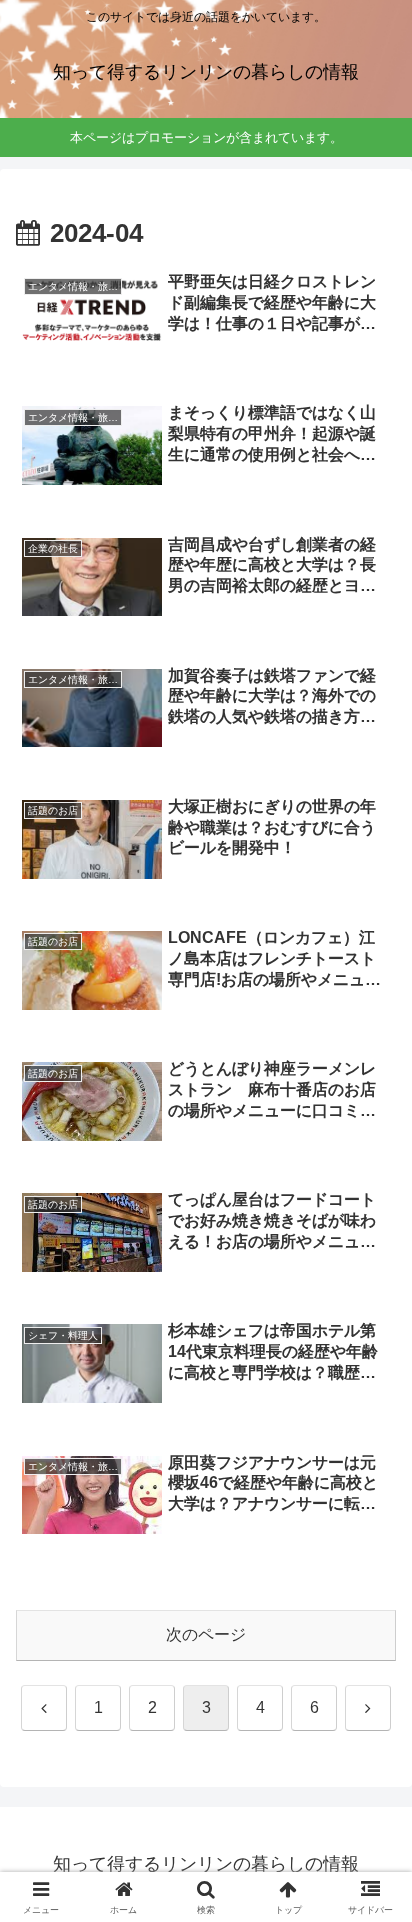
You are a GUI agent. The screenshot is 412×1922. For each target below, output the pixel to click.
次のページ (206, 1634)
